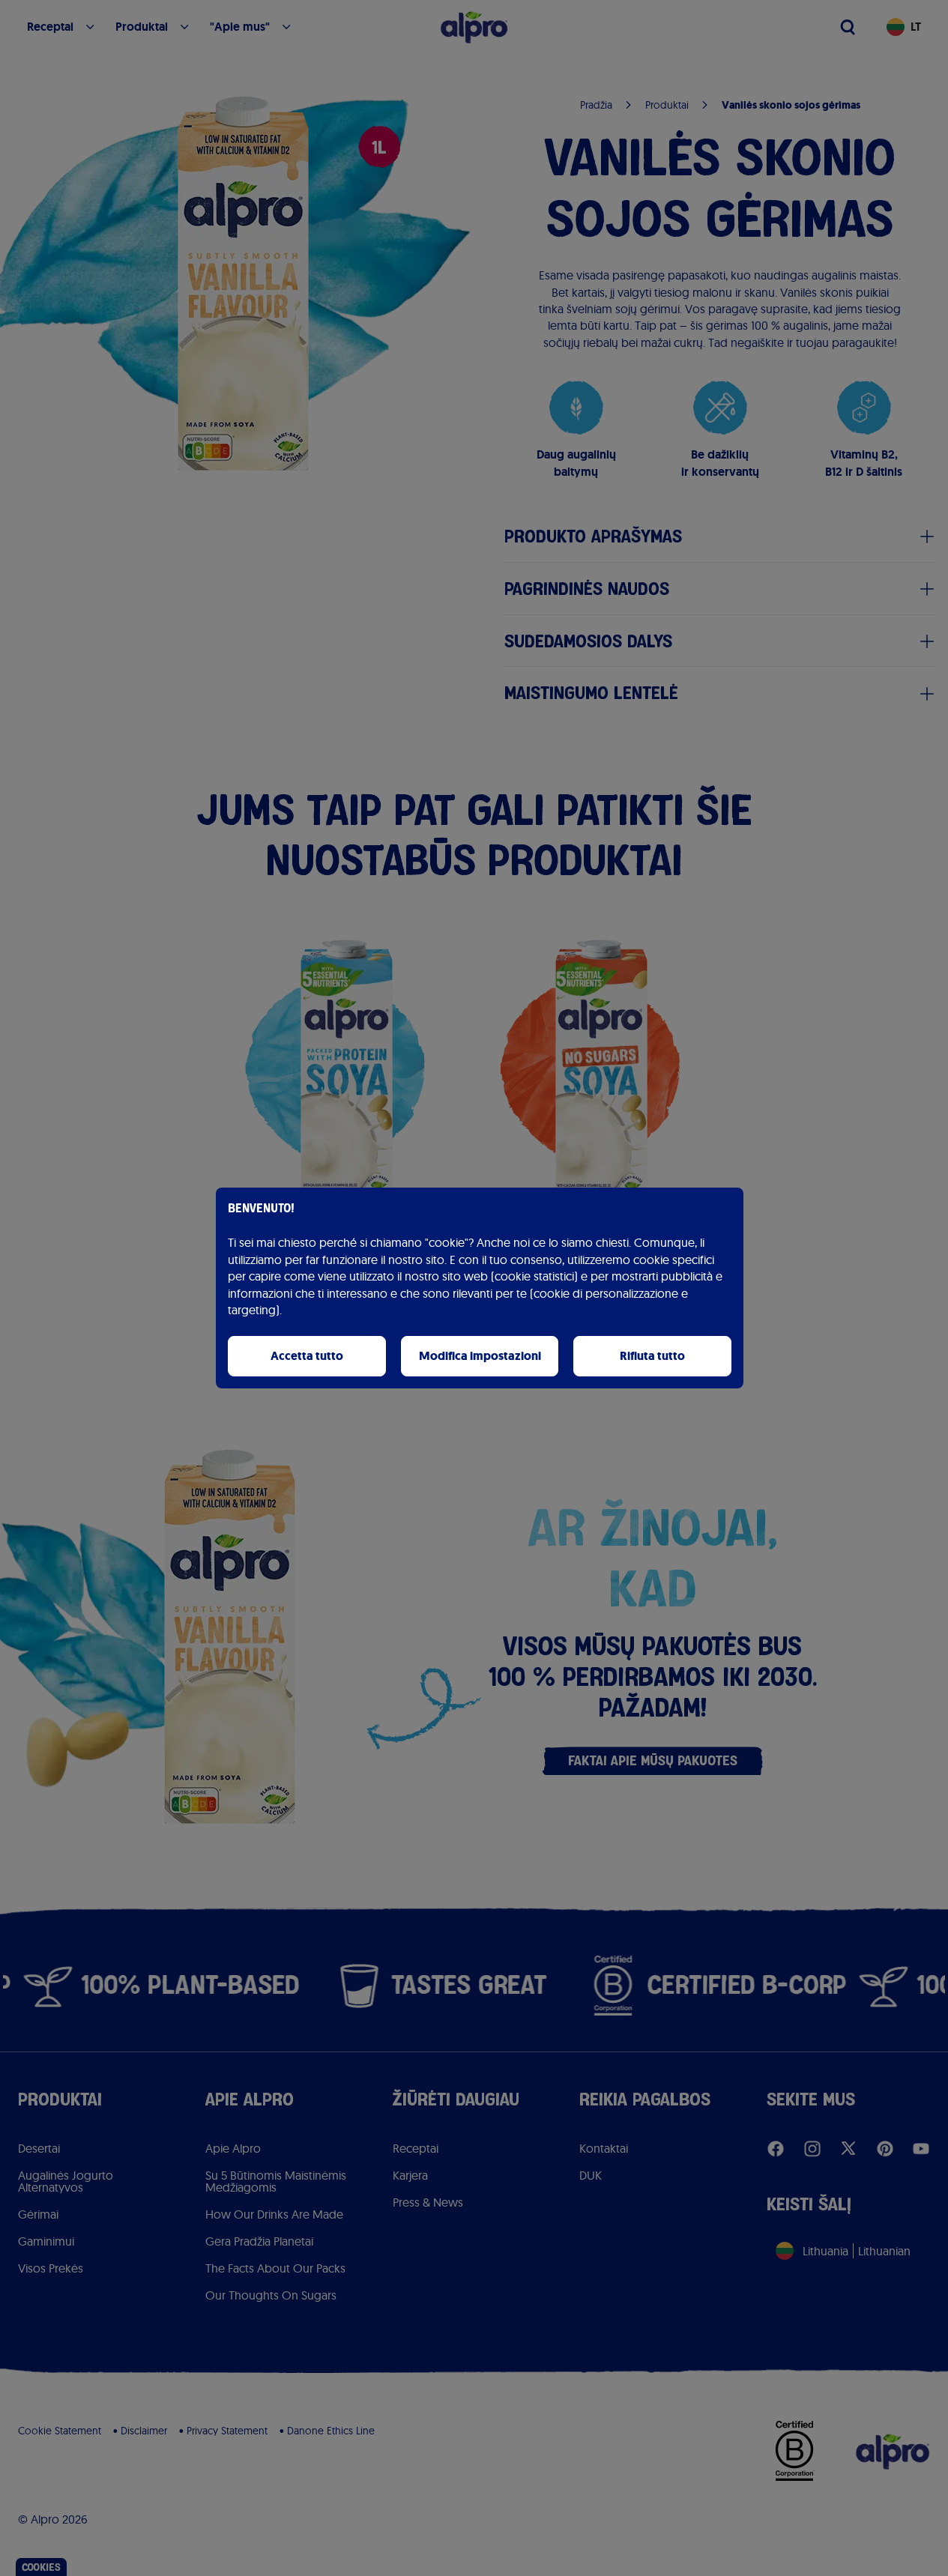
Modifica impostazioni (480, 1356)
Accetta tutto (307, 1356)
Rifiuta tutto (652, 1356)
